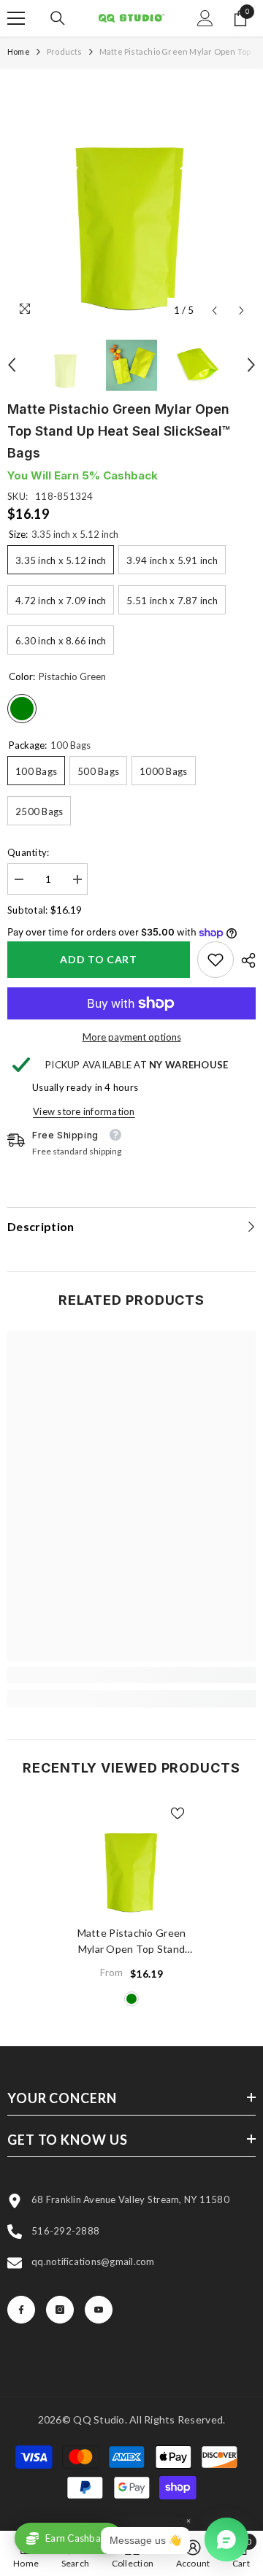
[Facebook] (21, 2310)
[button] (214, 311)
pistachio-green (131, 1999)
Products (65, 51)
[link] (216, 960)
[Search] (58, 18)
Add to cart (99, 959)
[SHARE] (245, 960)
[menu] (16, 18)
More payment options (132, 1037)
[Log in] (205, 18)
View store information (84, 1111)
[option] (131, 201)
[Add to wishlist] (178, 1813)
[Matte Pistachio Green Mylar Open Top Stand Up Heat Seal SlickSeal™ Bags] (132, 1859)
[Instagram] (60, 2310)
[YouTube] (99, 2310)
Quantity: (28, 852)
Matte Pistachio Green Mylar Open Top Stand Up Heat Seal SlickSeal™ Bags (131, 1942)
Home (19, 51)
